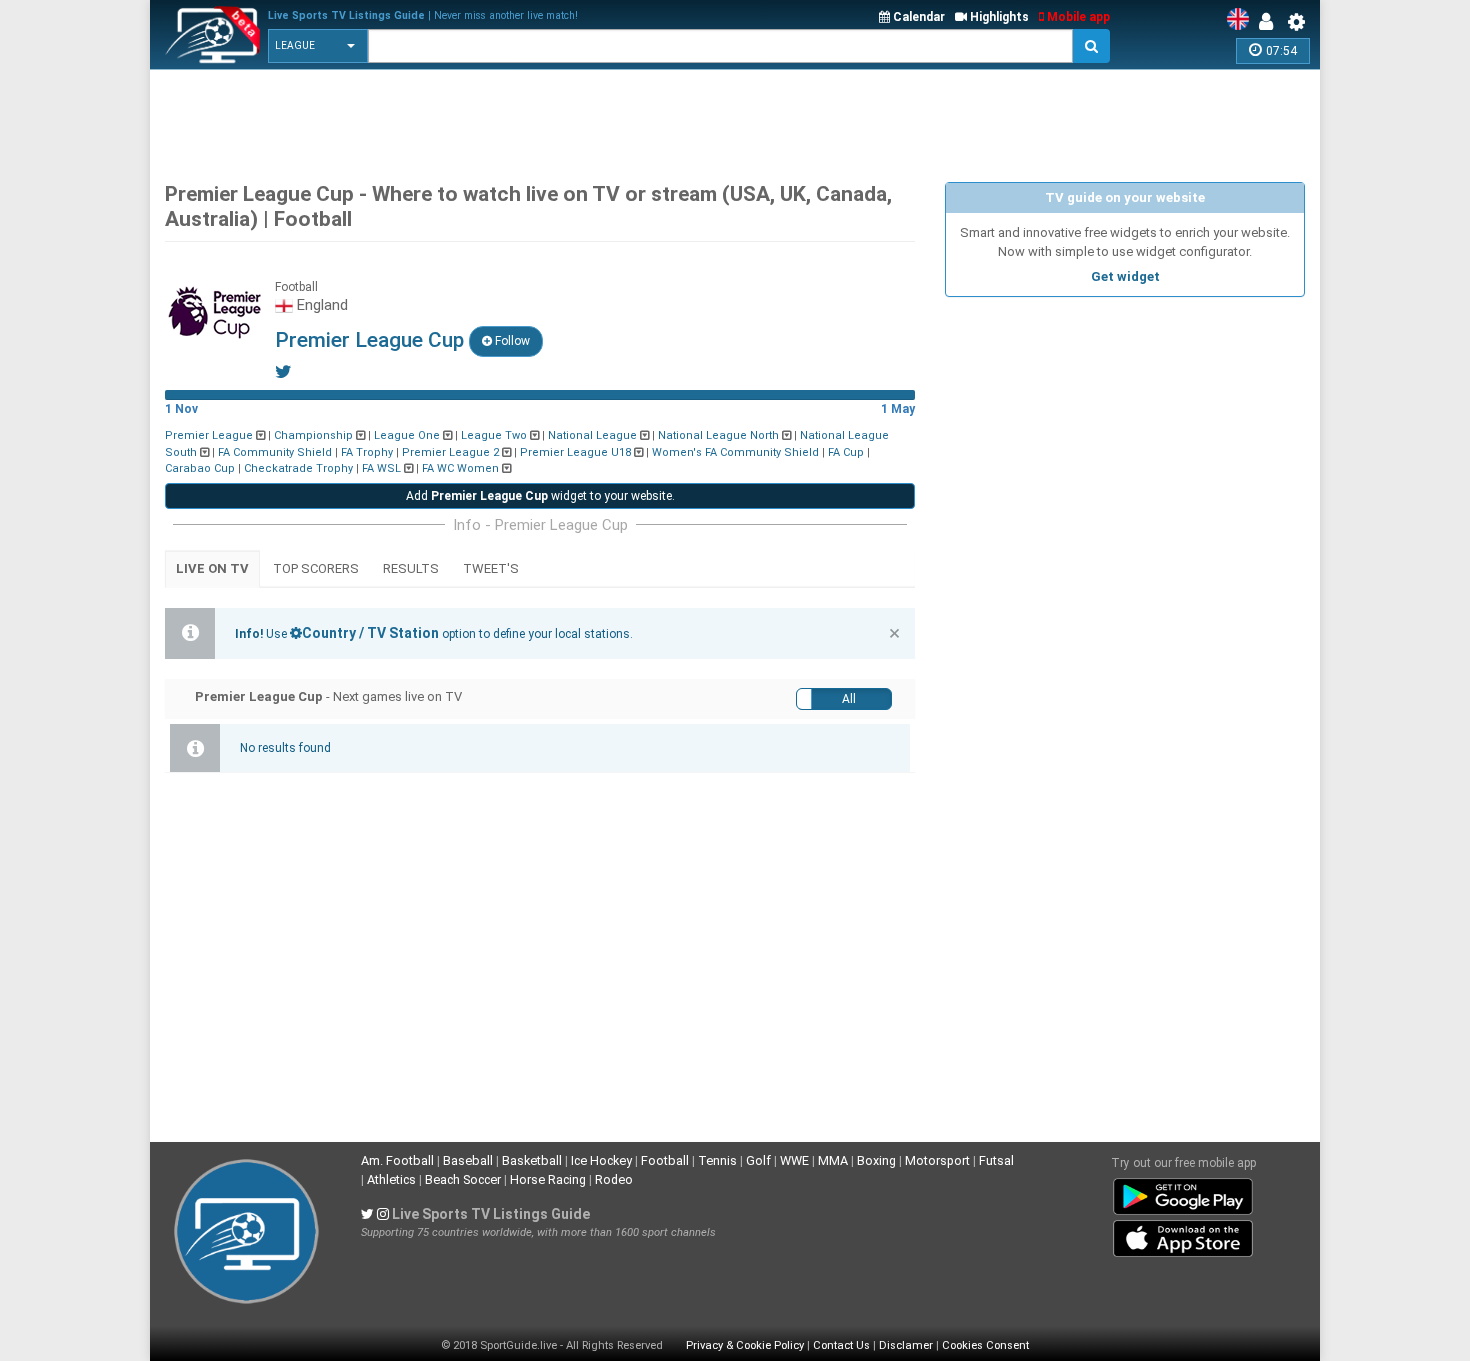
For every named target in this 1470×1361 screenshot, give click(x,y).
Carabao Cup (200, 468)
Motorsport (937, 1160)
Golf (758, 1160)
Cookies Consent (985, 1345)
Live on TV (212, 568)
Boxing (876, 1160)
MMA (833, 1160)
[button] (318, 46)
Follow (511, 341)
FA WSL (381, 468)
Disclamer (906, 1345)
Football (665, 1160)
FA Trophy (367, 452)
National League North (718, 435)
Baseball (468, 1160)
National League (592, 435)
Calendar (917, 17)
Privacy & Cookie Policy (745, 1345)
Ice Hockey (601, 1160)
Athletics (391, 1179)
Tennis (717, 1160)
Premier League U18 (575, 452)
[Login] (1271, 22)
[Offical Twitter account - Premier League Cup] (283, 371)
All (849, 699)
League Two (494, 435)
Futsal (996, 1160)
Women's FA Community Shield (735, 452)
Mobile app (1077, 17)
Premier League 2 (450, 452)
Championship (313, 435)
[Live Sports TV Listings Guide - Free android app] (1183, 1192)
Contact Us (841, 1345)
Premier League (209, 435)
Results (411, 568)
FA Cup (846, 452)
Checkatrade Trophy (298, 468)
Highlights (998, 17)
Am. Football (397, 1160)
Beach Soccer (463, 1179)
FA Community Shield (275, 452)
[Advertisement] (735, 120)
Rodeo (614, 1179)
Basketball (532, 1160)
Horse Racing (548, 1179)
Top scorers (316, 568)
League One (407, 435)
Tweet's (491, 568)
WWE (794, 1160)
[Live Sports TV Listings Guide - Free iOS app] (1183, 1234)
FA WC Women (460, 468)
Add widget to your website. (540, 496)
